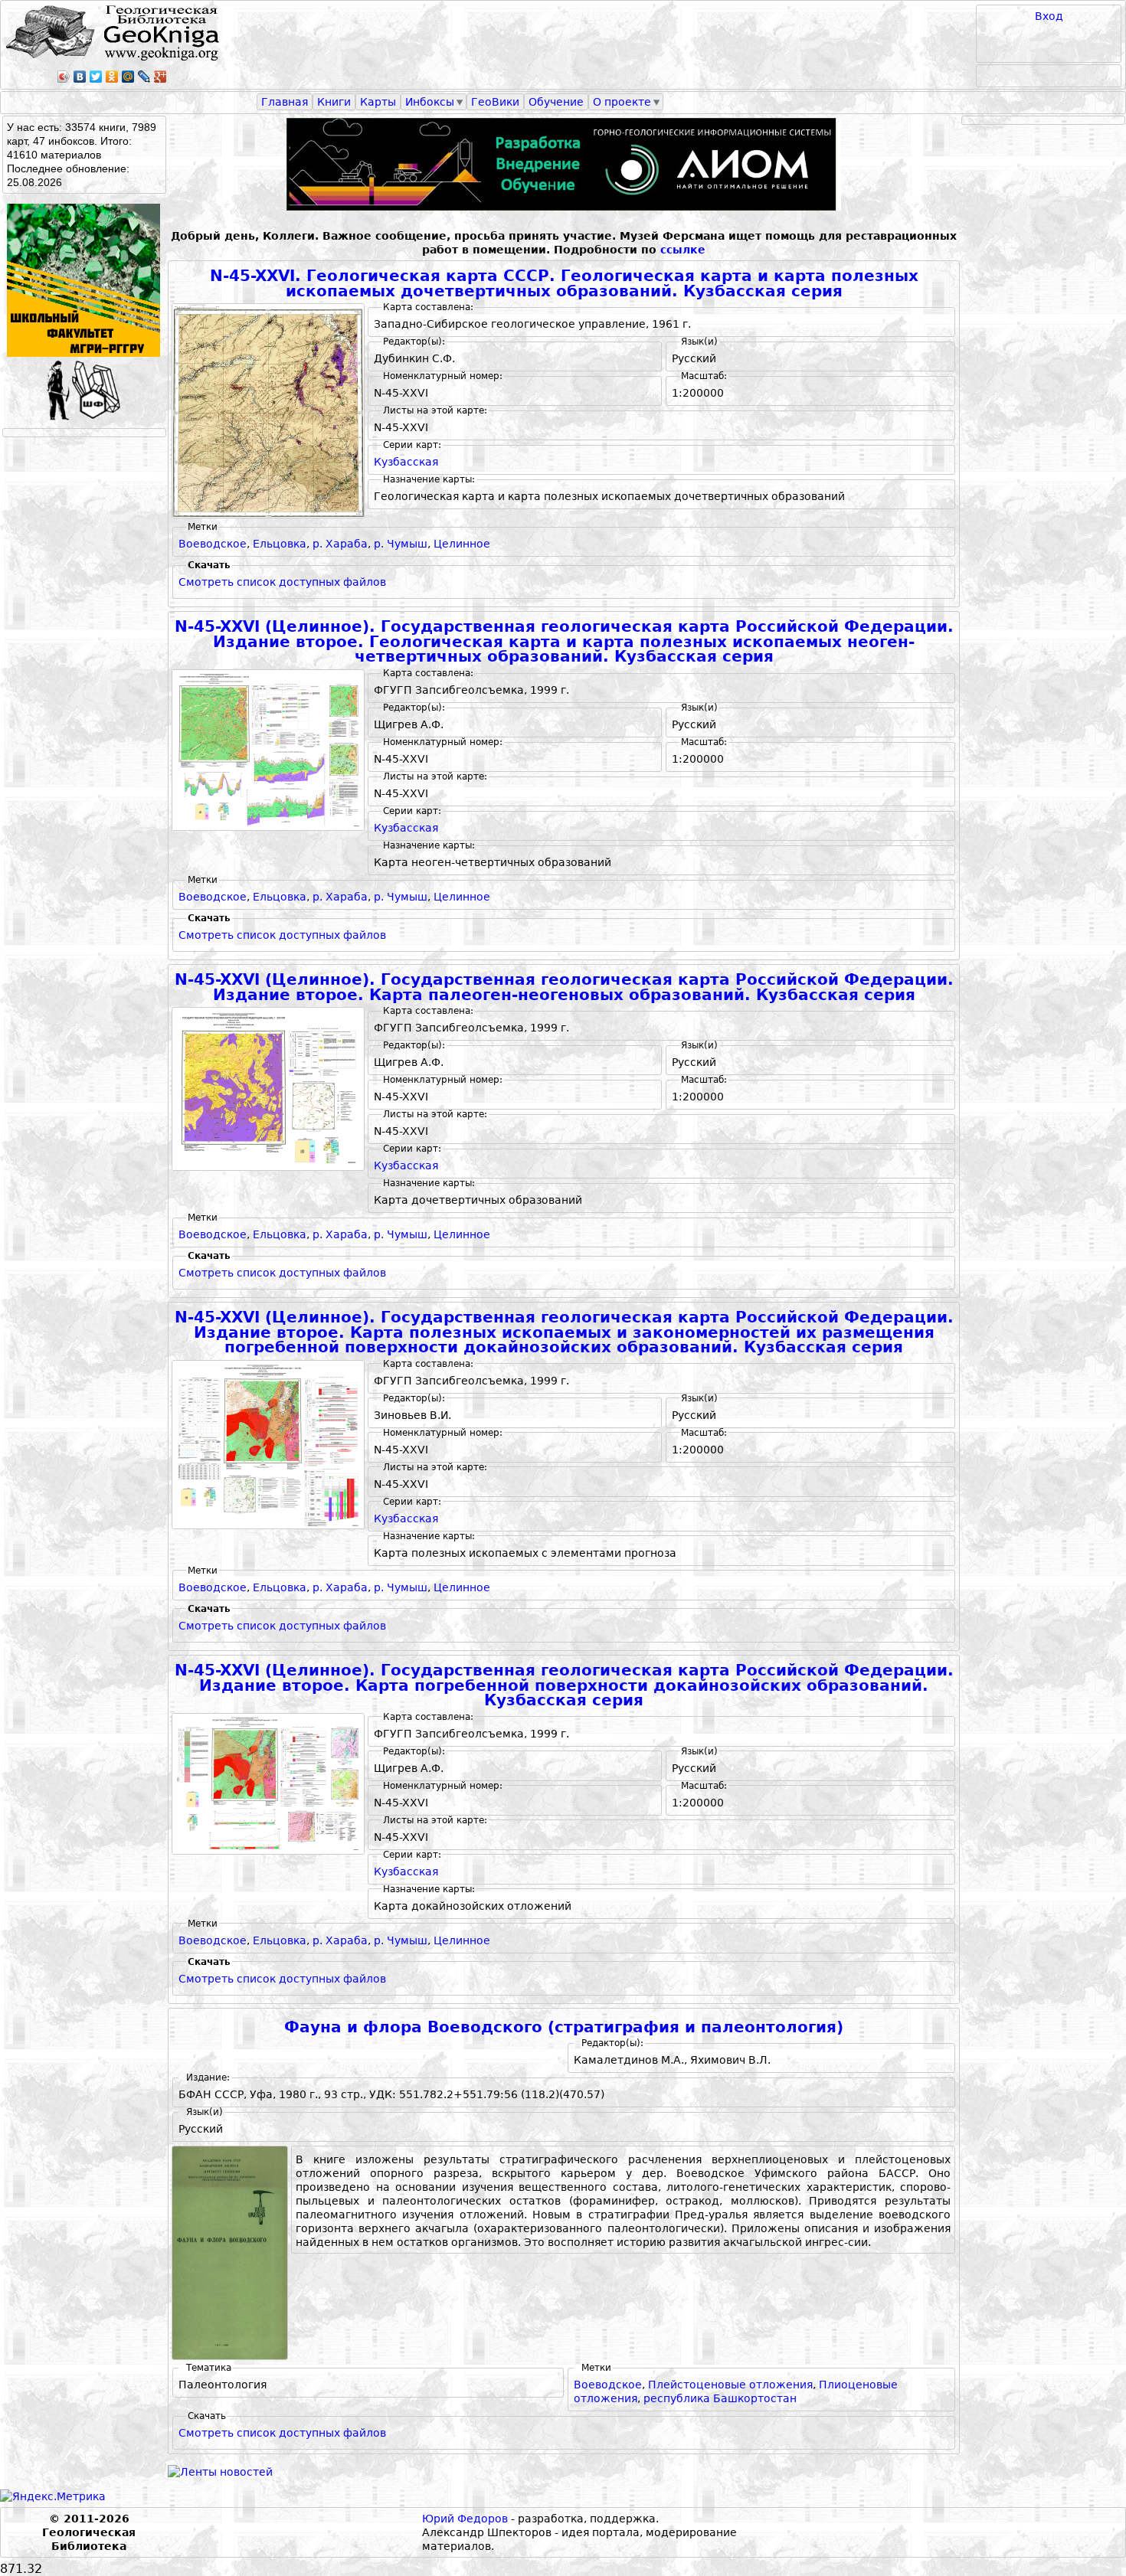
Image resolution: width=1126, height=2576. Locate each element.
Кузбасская (406, 462)
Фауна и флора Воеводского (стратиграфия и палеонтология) (564, 2027)
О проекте (622, 102)
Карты (378, 102)
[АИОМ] (564, 164)
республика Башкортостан (720, 2398)
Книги (334, 102)
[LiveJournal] (144, 77)
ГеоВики (495, 102)
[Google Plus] (160, 77)
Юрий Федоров (465, 2519)
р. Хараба (340, 544)
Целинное (462, 544)
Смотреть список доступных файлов (282, 582)
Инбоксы (430, 102)
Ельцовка (280, 544)
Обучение (556, 102)
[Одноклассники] (112, 77)
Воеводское (213, 544)
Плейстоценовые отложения (730, 2385)
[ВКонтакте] (80, 77)
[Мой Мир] (128, 77)
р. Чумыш (401, 544)
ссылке (683, 250)
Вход (1049, 16)
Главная (285, 102)
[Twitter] (96, 77)
